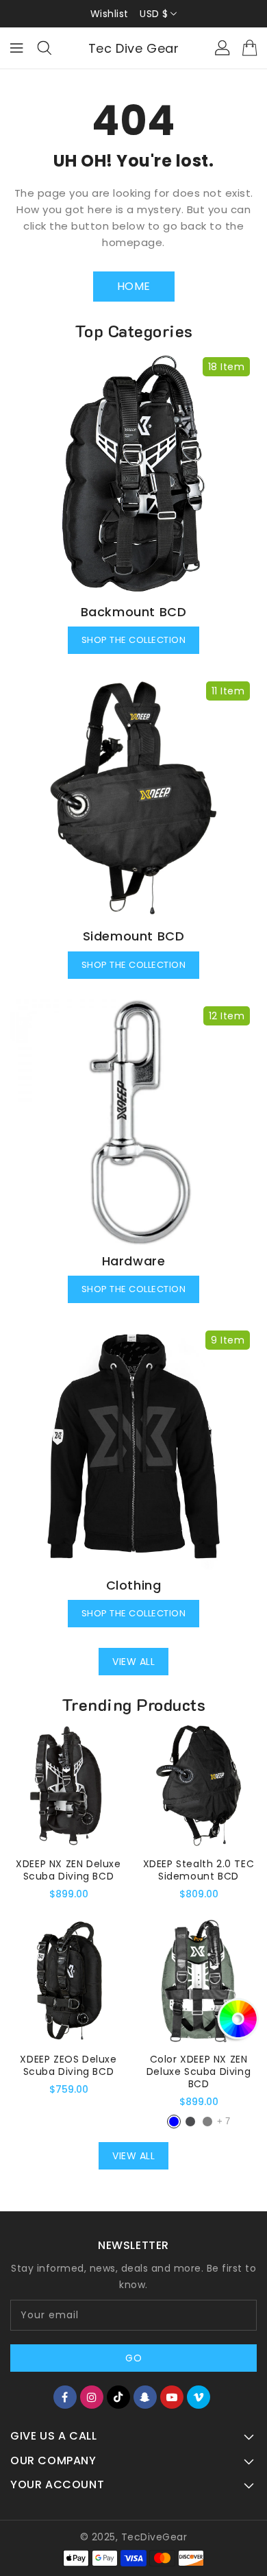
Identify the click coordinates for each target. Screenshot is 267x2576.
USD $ (154, 14)
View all (133, 1662)
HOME (134, 286)
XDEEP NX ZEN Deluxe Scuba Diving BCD (68, 1870)
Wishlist (110, 14)
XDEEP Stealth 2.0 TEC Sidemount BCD (199, 1870)
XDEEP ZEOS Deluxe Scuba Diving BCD (68, 2065)
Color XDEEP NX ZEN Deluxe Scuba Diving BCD (199, 2071)
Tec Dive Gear (134, 48)
